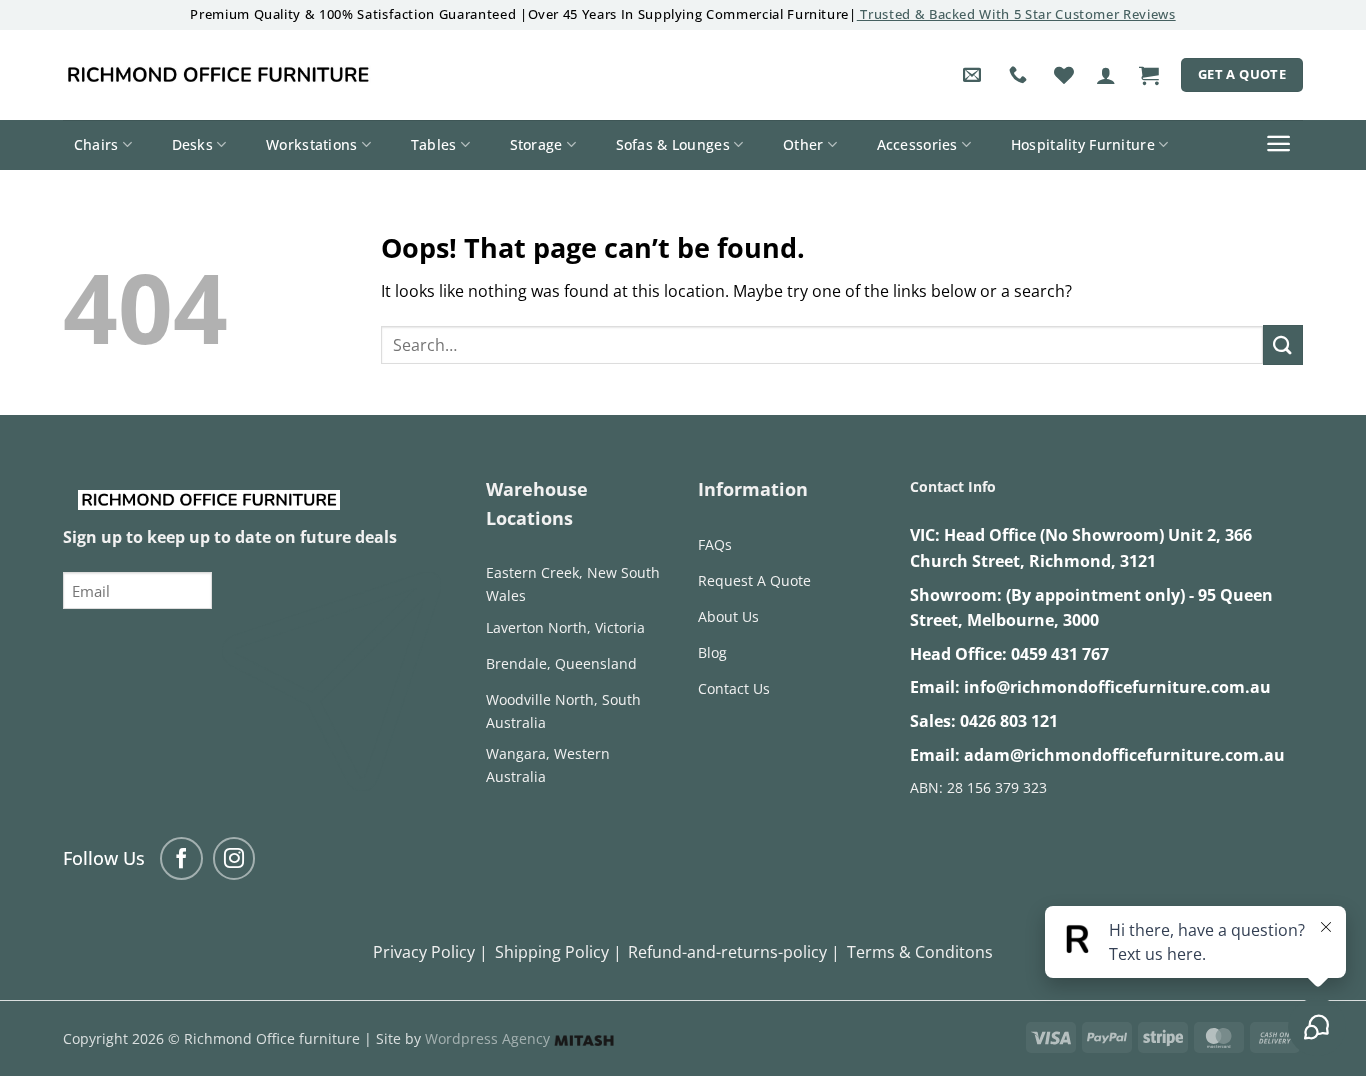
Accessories (917, 144)
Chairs (96, 144)
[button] (1106, 75)
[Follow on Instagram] (234, 858)
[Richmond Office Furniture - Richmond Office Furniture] (218, 75)
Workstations (311, 144)
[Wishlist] (1064, 75)
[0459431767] (1020, 75)
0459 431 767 (1060, 654)
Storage (536, 144)
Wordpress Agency (489, 1038)
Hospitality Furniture (1083, 144)
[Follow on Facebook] (181, 858)
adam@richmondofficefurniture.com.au (1124, 755)
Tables (434, 144)
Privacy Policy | (430, 952)
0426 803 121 (1009, 721)
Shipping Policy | (558, 952)
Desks (192, 144)
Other (803, 144)
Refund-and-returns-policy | (734, 952)
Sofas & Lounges (673, 144)
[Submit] (1283, 344)
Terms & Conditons (920, 952)
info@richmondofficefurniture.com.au (1117, 687)
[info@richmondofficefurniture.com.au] (974, 75)
